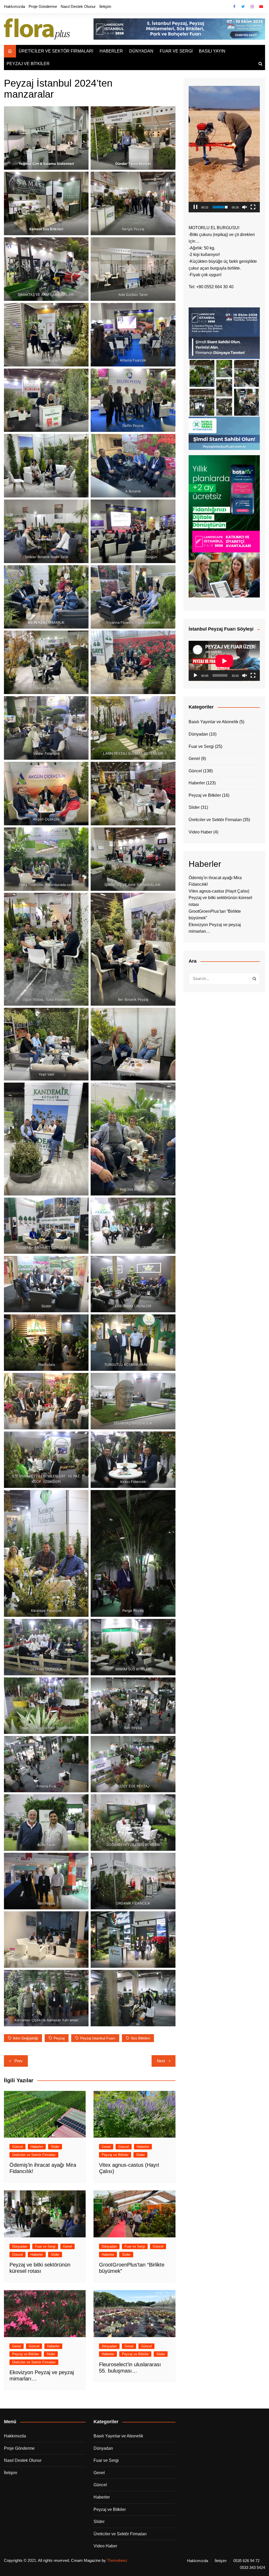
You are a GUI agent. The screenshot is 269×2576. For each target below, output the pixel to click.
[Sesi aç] (245, 207)
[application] (224, 149)
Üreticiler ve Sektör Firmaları (34, 2155)
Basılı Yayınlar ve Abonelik (213, 722)
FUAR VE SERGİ (176, 51)
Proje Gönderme (43, 6)
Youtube (261, 7)
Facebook (234, 7)
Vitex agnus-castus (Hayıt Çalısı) (219, 891)
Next (161, 2061)
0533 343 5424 (252, 2568)
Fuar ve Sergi (45, 2246)
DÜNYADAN (141, 51)
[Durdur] (195, 207)
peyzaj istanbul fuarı (98, 2038)
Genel (106, 2147)
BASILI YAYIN (212, 51)
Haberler (37, 2147)
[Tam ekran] (253, 207)
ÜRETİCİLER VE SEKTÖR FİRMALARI (56, 51)
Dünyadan (20, 2246)
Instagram (252, 7)
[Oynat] (195, 675)
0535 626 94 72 (246, 2561)
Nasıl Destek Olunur (78, 6)
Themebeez (117, 2560)
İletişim (105, 6)
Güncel (17, 2147)
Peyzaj (59, 2038)
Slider (55, 2147)
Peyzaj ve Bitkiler (115, 2155)
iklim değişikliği (25, 2038)
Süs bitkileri (140, 2038)
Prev (19, 2061)
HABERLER (111, 51)
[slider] (220, 207)
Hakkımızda (14, 6)
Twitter (243, 7)
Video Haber (200, 832)
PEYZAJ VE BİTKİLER (28, 64)
